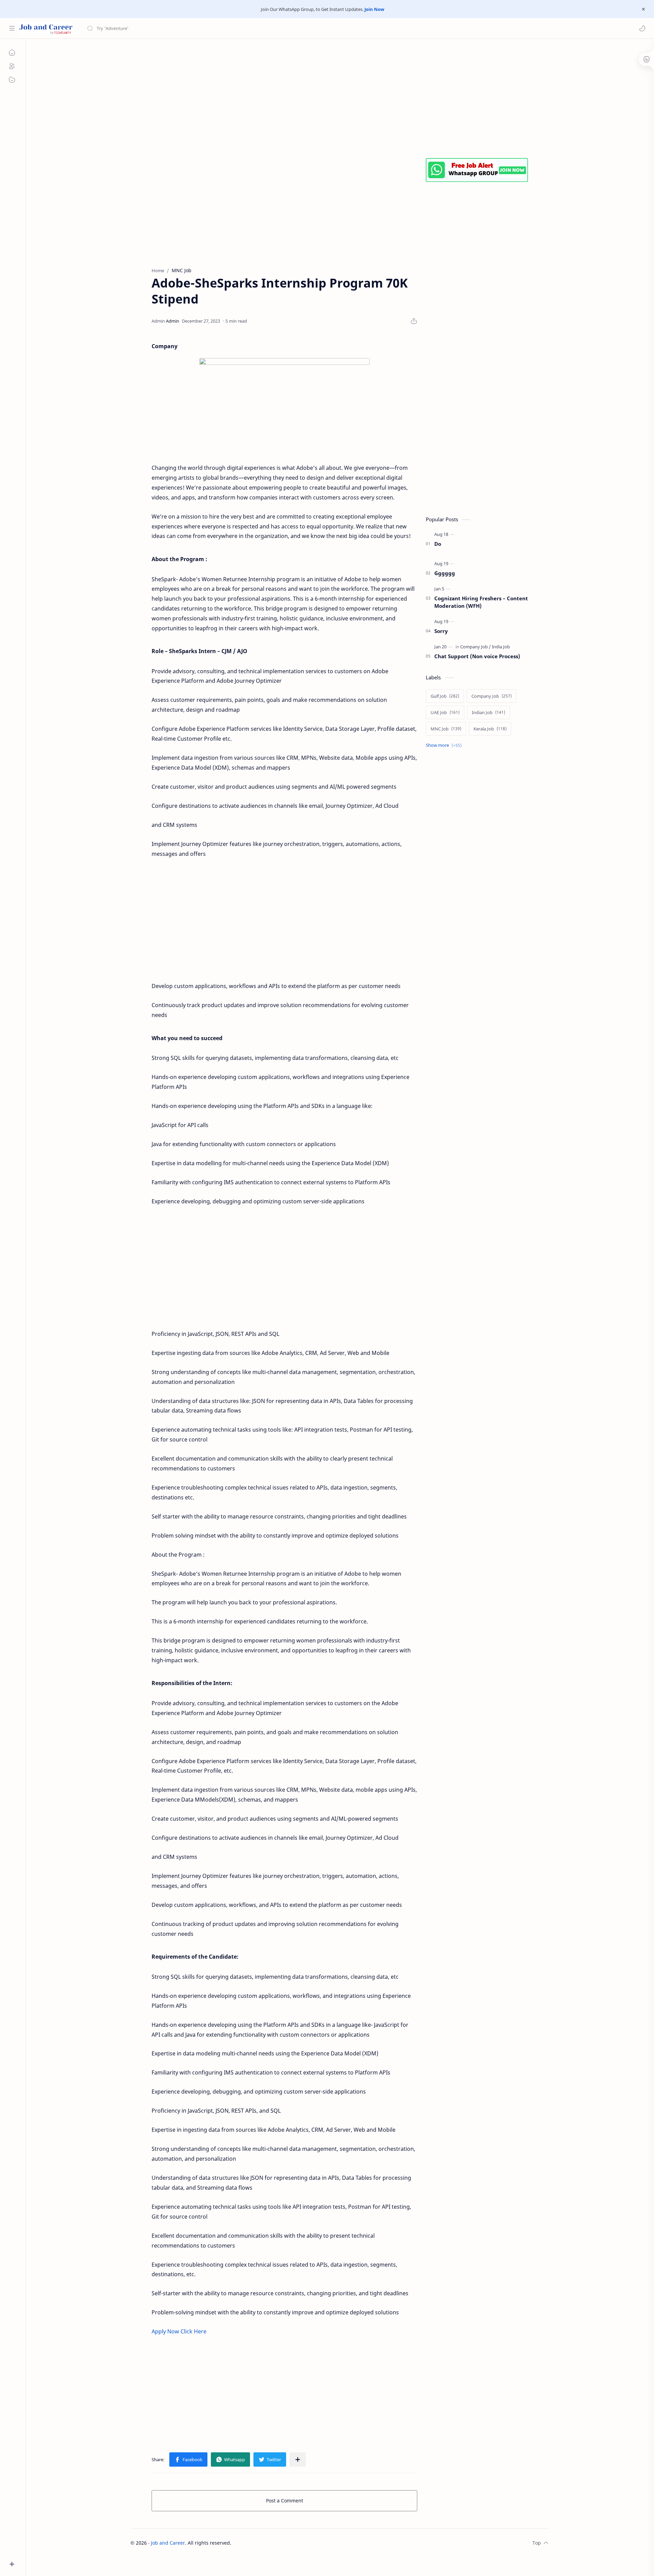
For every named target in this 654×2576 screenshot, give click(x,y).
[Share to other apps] (298, 2459)
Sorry (441, 631)
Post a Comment (285, 2501)
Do (438, 544)
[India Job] (501, 647)
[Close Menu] (643, 9)
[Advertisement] (335, 97)
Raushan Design (279, 2543)
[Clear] (194, 28)
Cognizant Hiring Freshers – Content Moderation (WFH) (481, 602)
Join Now (374, 9)
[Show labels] (445, 745)
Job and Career (168, 2543)
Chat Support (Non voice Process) (477, 656)
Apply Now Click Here (179, 2331)
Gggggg (445, 573)
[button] (642, 28)
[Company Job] (476, 647)
